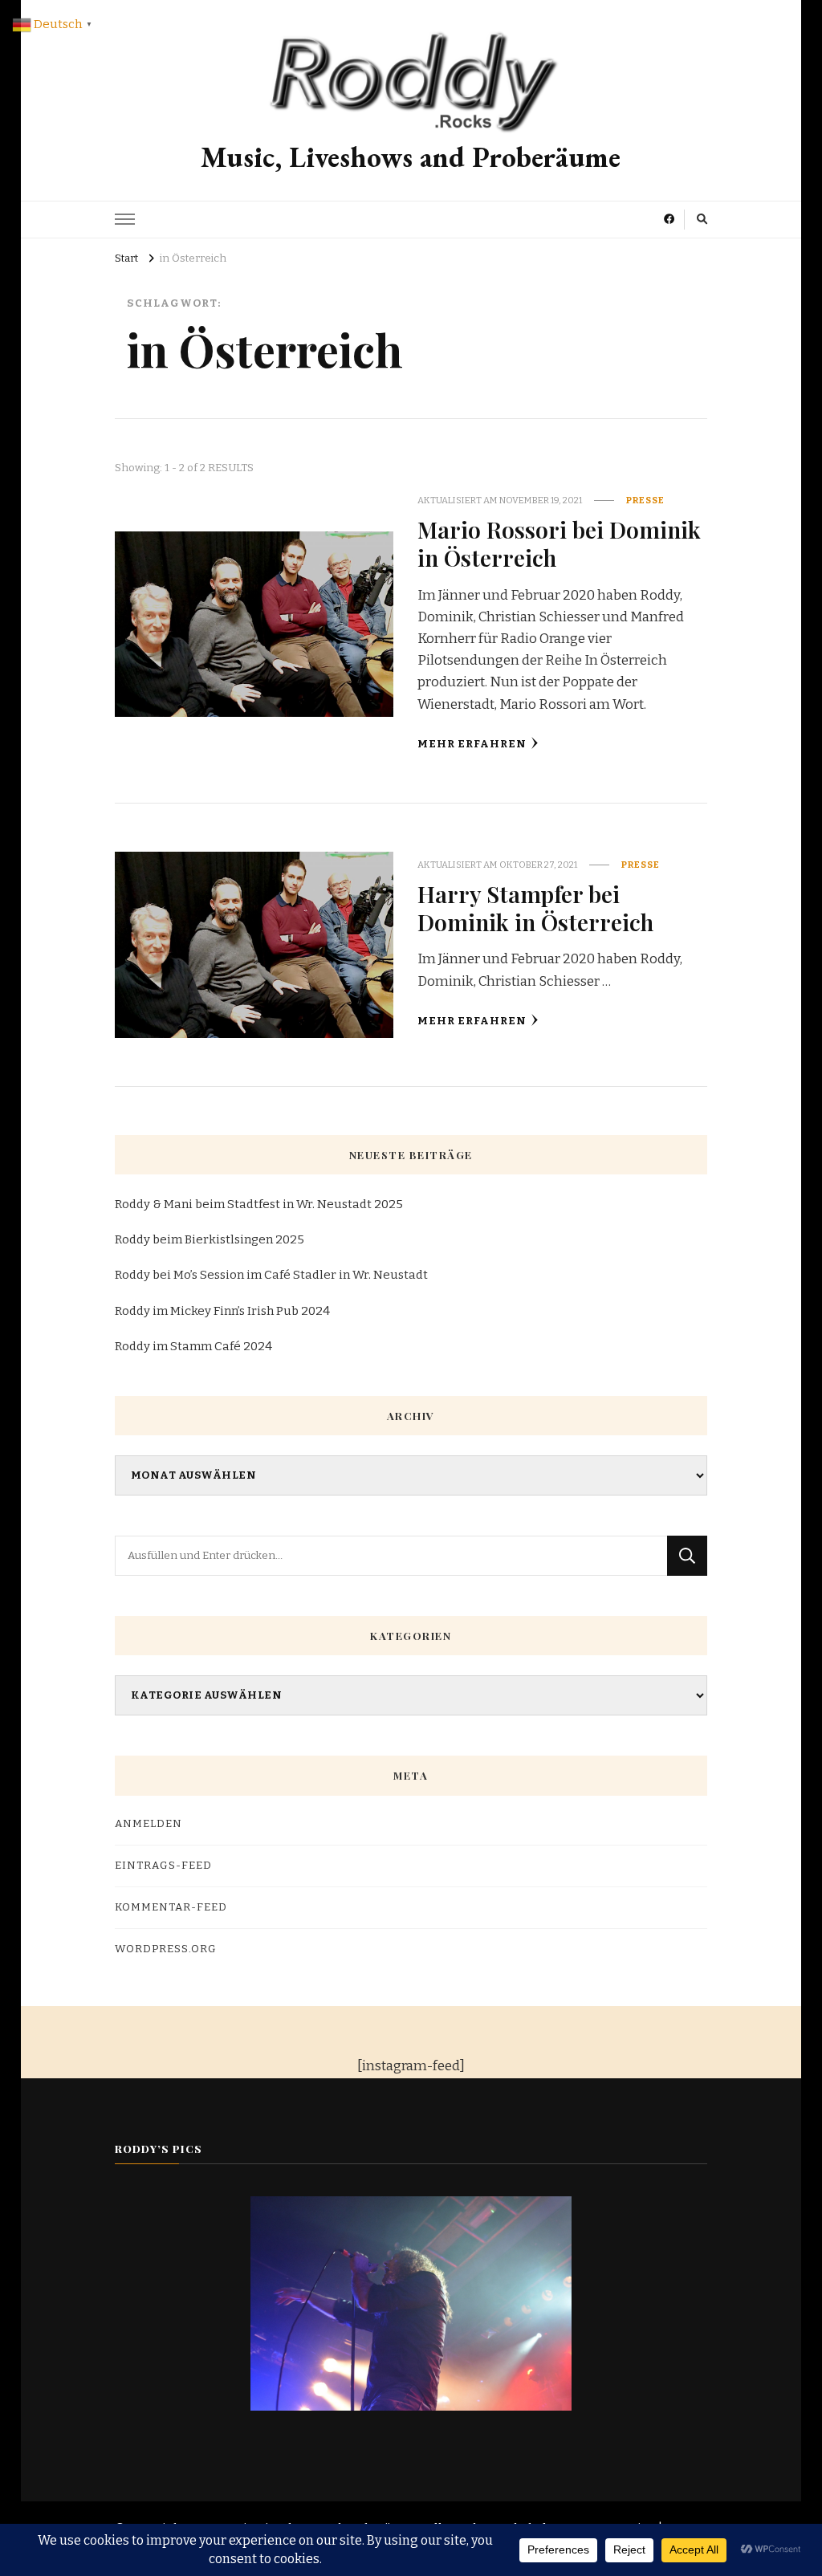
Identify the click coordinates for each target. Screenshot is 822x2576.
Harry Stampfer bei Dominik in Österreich (535, 908)
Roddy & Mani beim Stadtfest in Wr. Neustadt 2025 (259, 1204)
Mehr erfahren (472, 744)
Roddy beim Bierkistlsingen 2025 (210, 1239)
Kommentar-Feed (171, 1907)
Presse (645, 500)
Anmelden (149, 1824)
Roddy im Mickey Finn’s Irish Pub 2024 (222, 1311)
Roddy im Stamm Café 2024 (193, 1346)
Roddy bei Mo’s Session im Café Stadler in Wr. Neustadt (271, 1275)
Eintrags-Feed (163, 1866)
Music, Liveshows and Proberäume (411, 157)
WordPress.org (166, 1949)
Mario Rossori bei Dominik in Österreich (559, 543)
